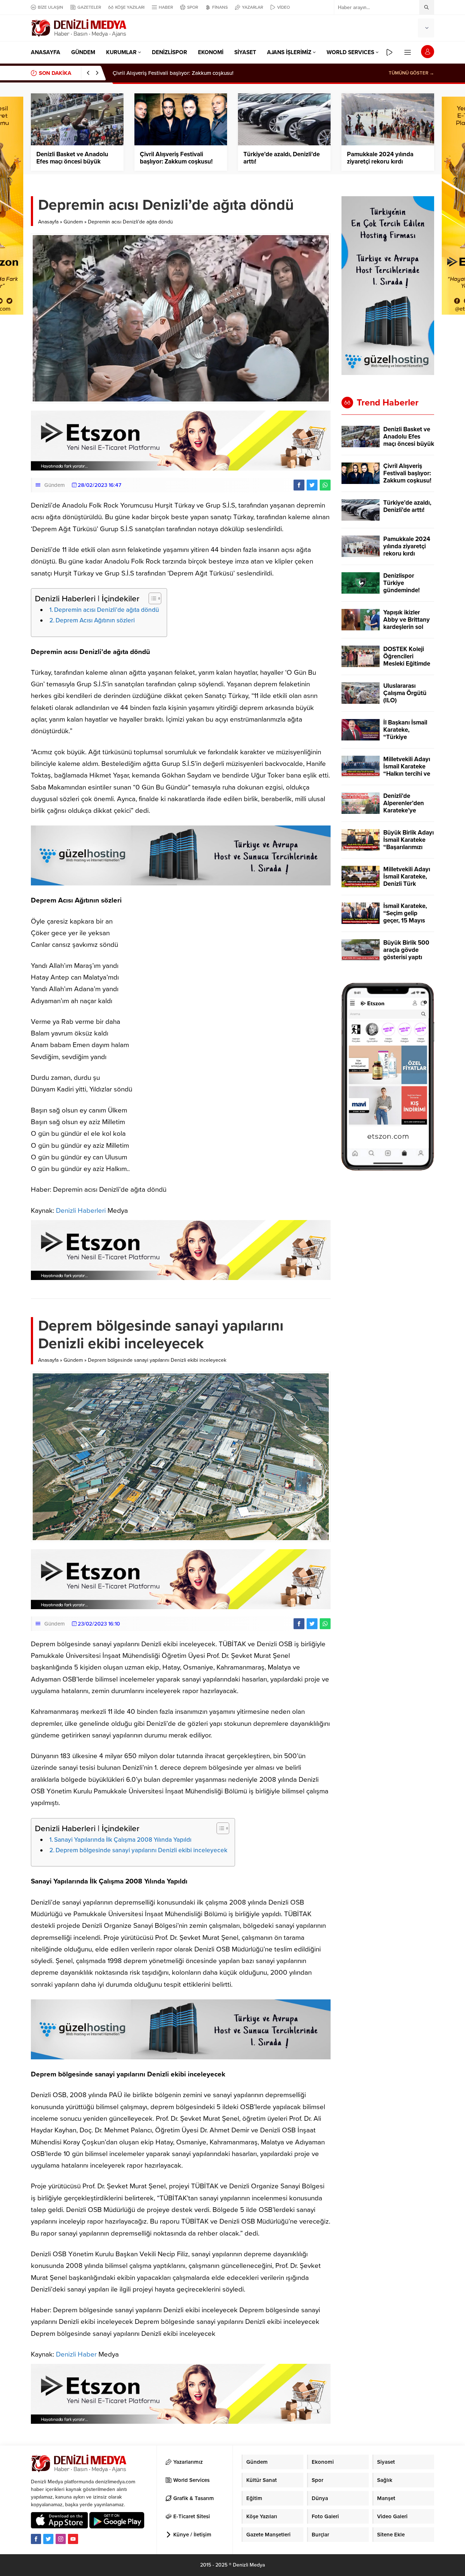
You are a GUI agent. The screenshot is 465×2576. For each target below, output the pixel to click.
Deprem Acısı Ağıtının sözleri (95, 620)
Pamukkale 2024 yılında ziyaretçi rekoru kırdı (380, 158)
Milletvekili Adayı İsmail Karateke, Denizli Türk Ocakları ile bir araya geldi (407, 884)
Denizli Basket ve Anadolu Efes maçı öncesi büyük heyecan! (72, 162)
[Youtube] (73, 2539)
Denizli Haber (76, 2354)
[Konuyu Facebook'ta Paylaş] (299, 485)
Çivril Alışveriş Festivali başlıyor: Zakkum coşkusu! (176, 158)
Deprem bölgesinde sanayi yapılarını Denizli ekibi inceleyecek (141, 1850)
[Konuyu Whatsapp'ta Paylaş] (325, 485)
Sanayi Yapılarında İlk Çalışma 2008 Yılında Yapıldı (123, 1840)
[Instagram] (61, 2539)
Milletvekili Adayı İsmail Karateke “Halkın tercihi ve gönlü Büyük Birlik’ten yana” (407, 774)
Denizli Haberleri (81, 1211)
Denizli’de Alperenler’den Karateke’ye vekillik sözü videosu (404, 811)
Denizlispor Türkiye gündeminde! (401, 583)
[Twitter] (48, 2539)
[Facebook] (36, 2539)
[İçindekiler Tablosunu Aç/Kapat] (151, 598)
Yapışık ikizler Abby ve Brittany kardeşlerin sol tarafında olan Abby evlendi (407, 627)
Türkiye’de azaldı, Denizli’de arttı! (153, 73)
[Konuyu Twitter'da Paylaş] (312, 485)
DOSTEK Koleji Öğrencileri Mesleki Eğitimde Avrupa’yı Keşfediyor (407, 664)
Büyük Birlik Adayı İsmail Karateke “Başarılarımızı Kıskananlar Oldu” (409, 844)
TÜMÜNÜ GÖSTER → (411, 73)
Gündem (73, 222)
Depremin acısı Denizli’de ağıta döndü (107, 610)
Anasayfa (48, 222)
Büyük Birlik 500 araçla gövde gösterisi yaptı (406, 950)
